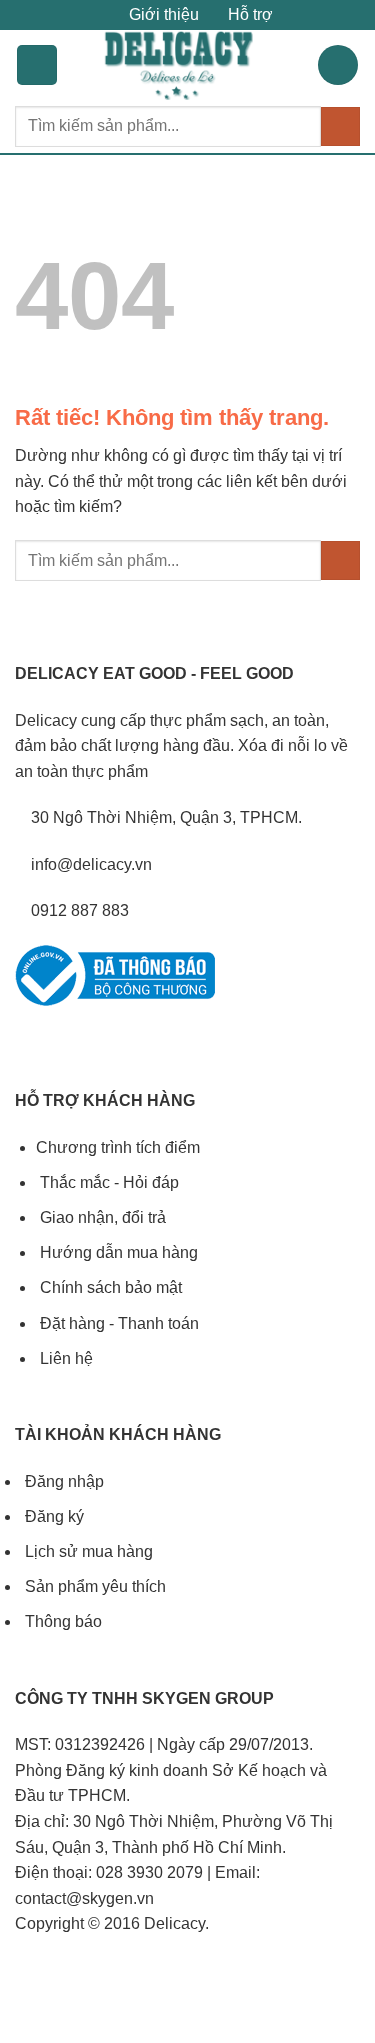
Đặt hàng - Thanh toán (117, 1323)
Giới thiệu (162, 14)
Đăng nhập (62, 1481)
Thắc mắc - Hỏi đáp (107, 1182)
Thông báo (61, 1621)
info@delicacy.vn (89, 864)
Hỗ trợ (248, 14)
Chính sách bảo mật (109, 1287)
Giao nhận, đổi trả (101, 1217)
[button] (37, 65)
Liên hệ (64, 1358)
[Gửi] (340, 126)
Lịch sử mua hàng (87, 1551)
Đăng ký (52, 1516)
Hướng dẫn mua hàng (117, 1252)
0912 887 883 (78, 910)
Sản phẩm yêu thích (93, 1586)
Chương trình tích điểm (118, 1147)
